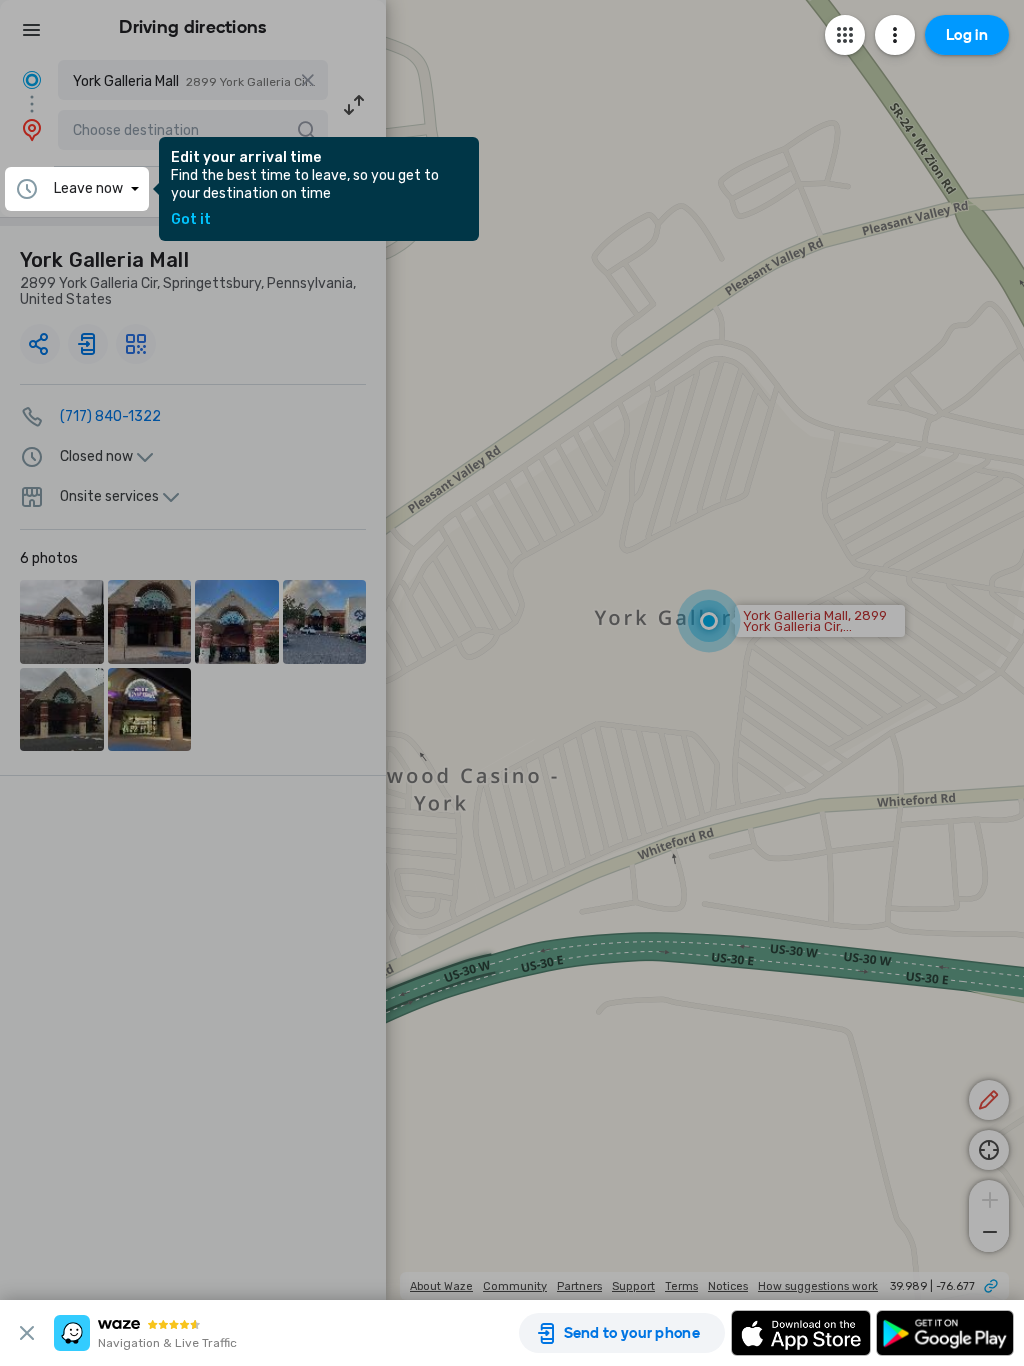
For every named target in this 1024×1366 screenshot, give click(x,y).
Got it (191, 220)
